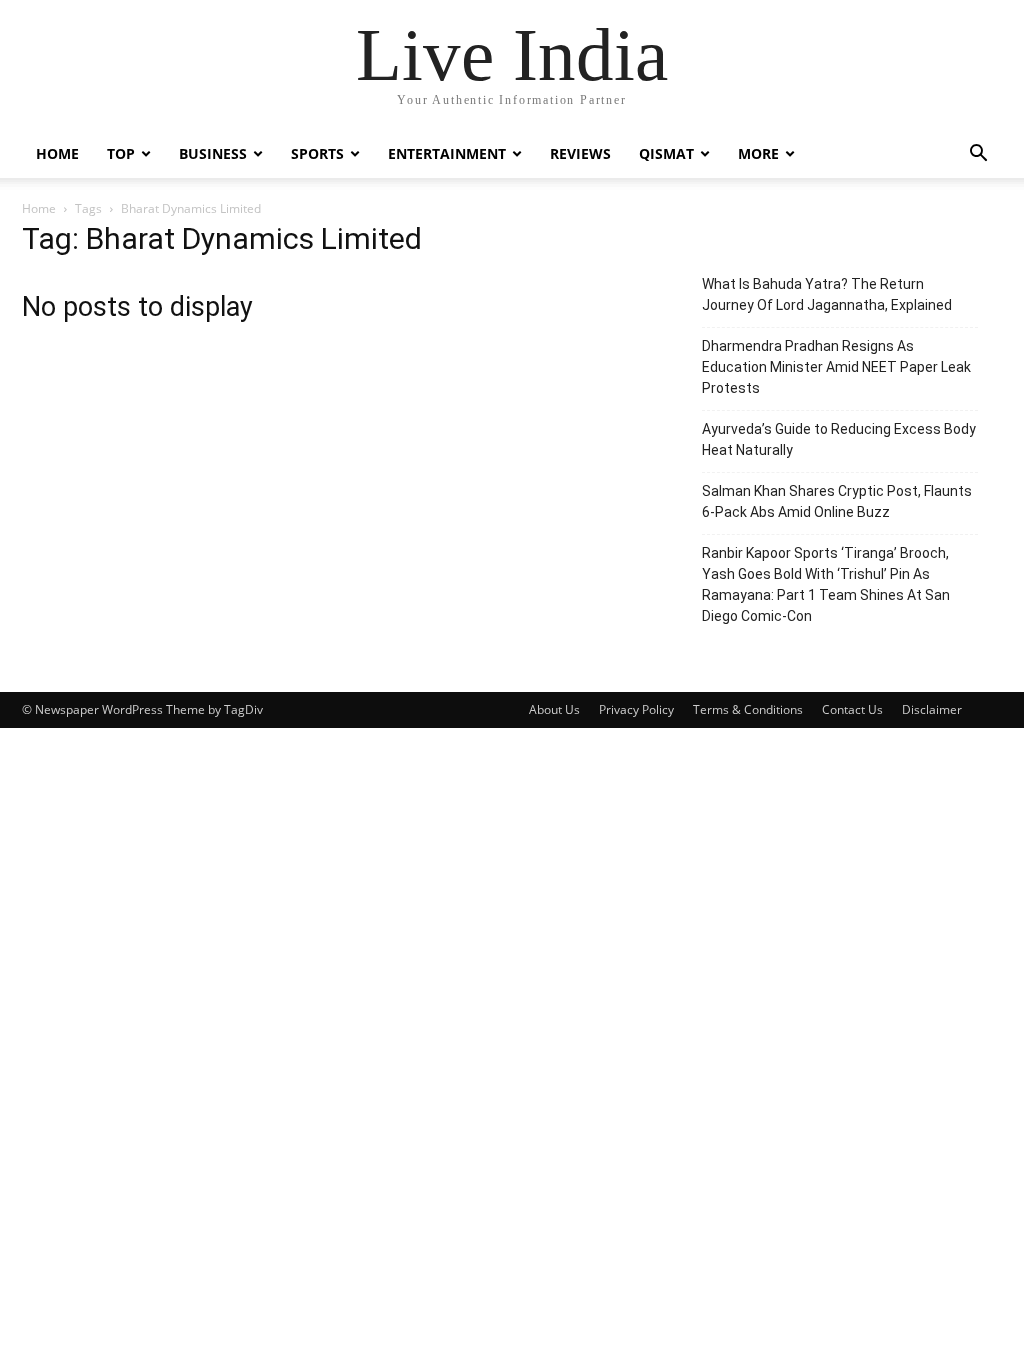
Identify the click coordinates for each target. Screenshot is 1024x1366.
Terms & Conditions (748, 709)
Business (213, 153)
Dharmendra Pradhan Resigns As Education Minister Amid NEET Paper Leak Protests (836, 367)
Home (57, 153)
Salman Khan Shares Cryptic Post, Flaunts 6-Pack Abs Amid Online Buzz (837, 501)
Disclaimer (932, 709)
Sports (317, 153)
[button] (978, 155)
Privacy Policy (636, 709)
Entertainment (447, 153)
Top (121, 153)
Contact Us (852, 709)
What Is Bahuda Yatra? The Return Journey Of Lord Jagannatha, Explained (827, 294)
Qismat (666, 153)
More (758, 153)
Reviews (580, 153)
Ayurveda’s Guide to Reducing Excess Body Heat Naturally (839, 439)
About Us (554, 709)
